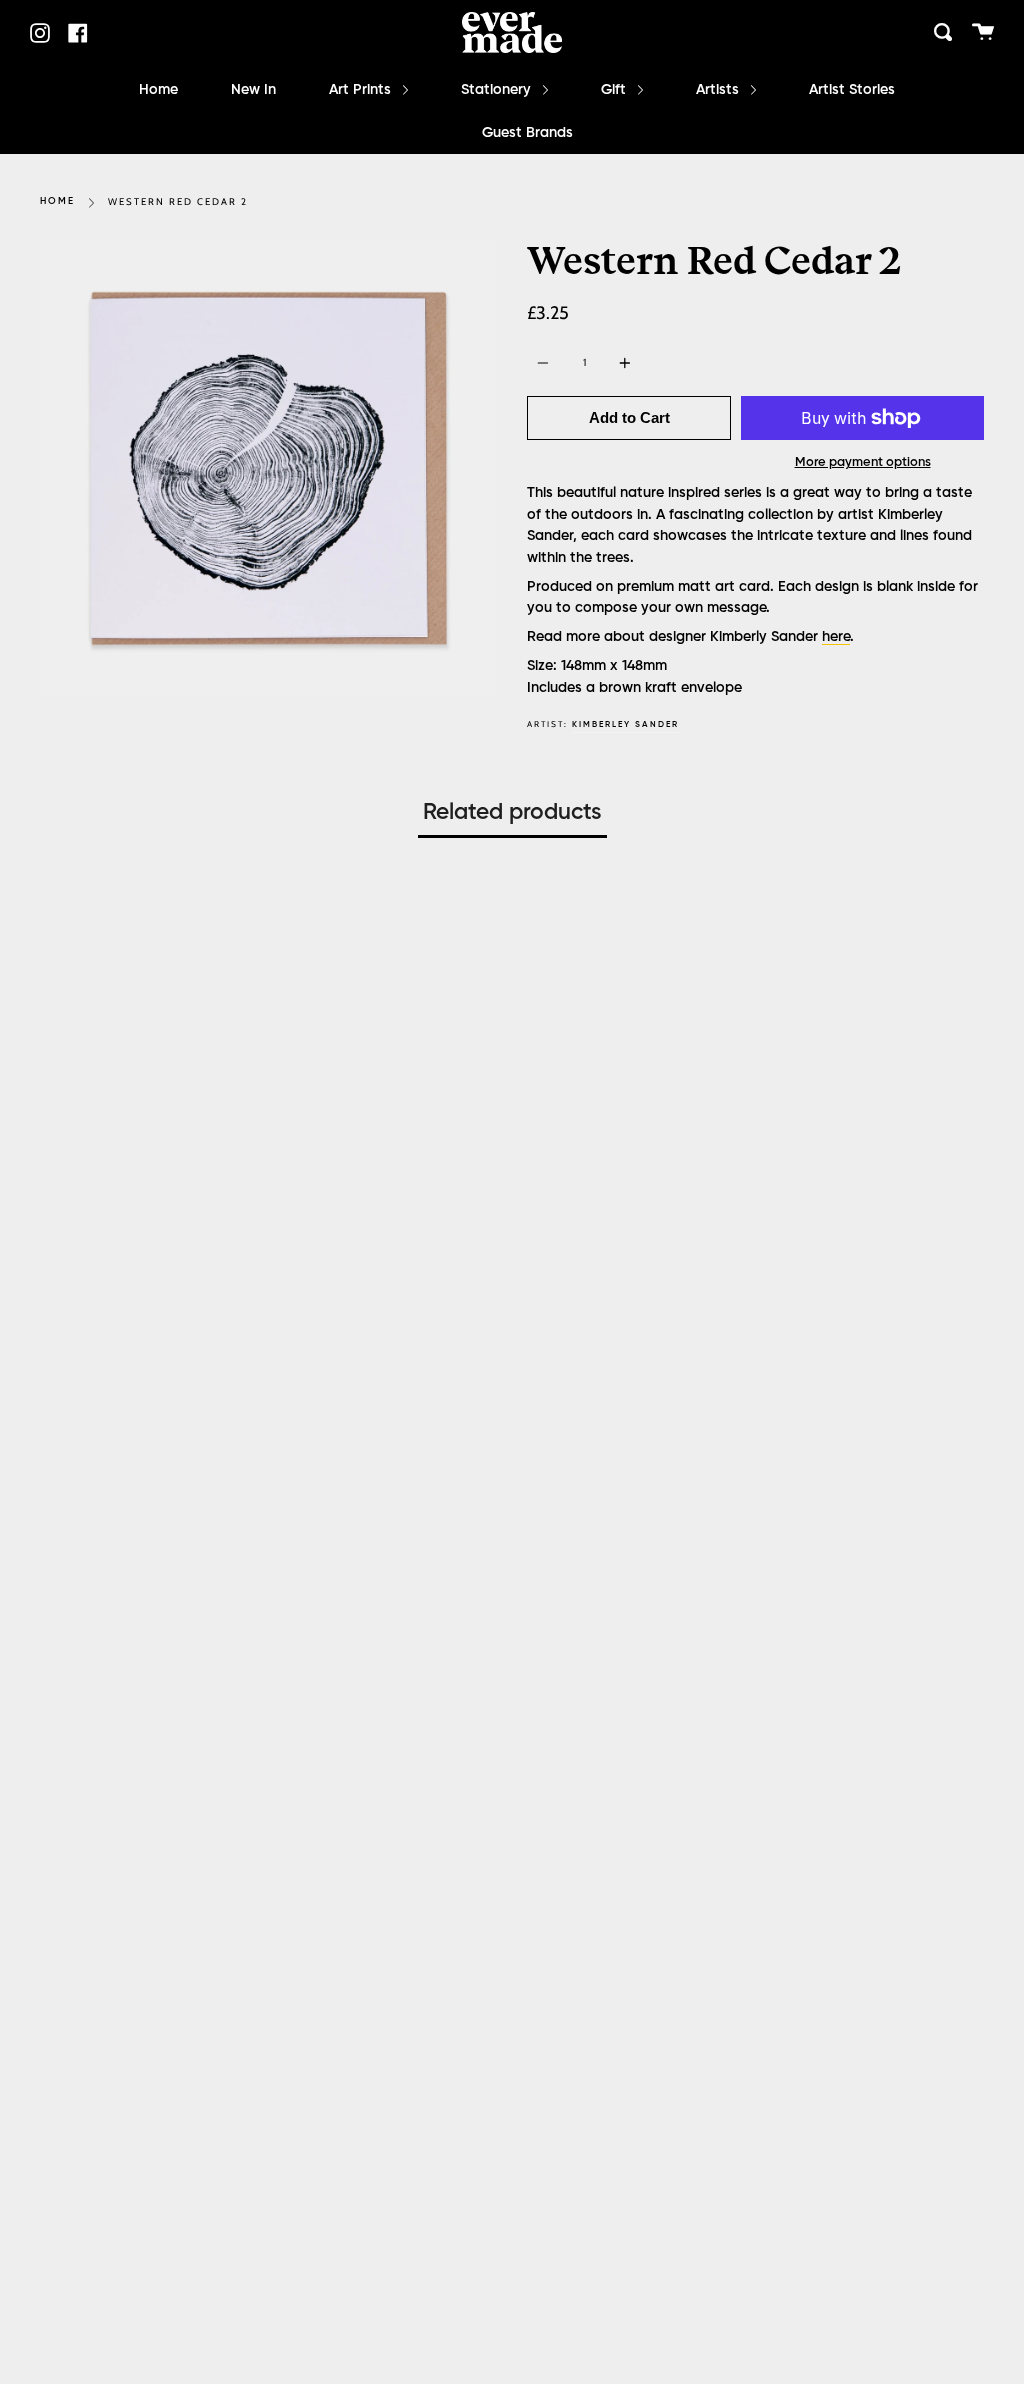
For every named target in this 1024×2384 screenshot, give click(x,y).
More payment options (863, 462)
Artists (719, 90)
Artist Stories (852, 90)
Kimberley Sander (625, 724)
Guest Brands (527, 133)
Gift (615, 90)
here (836, 637)
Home (158, 90)
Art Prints (362, 90)
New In (253, 90)
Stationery (498, 90)
